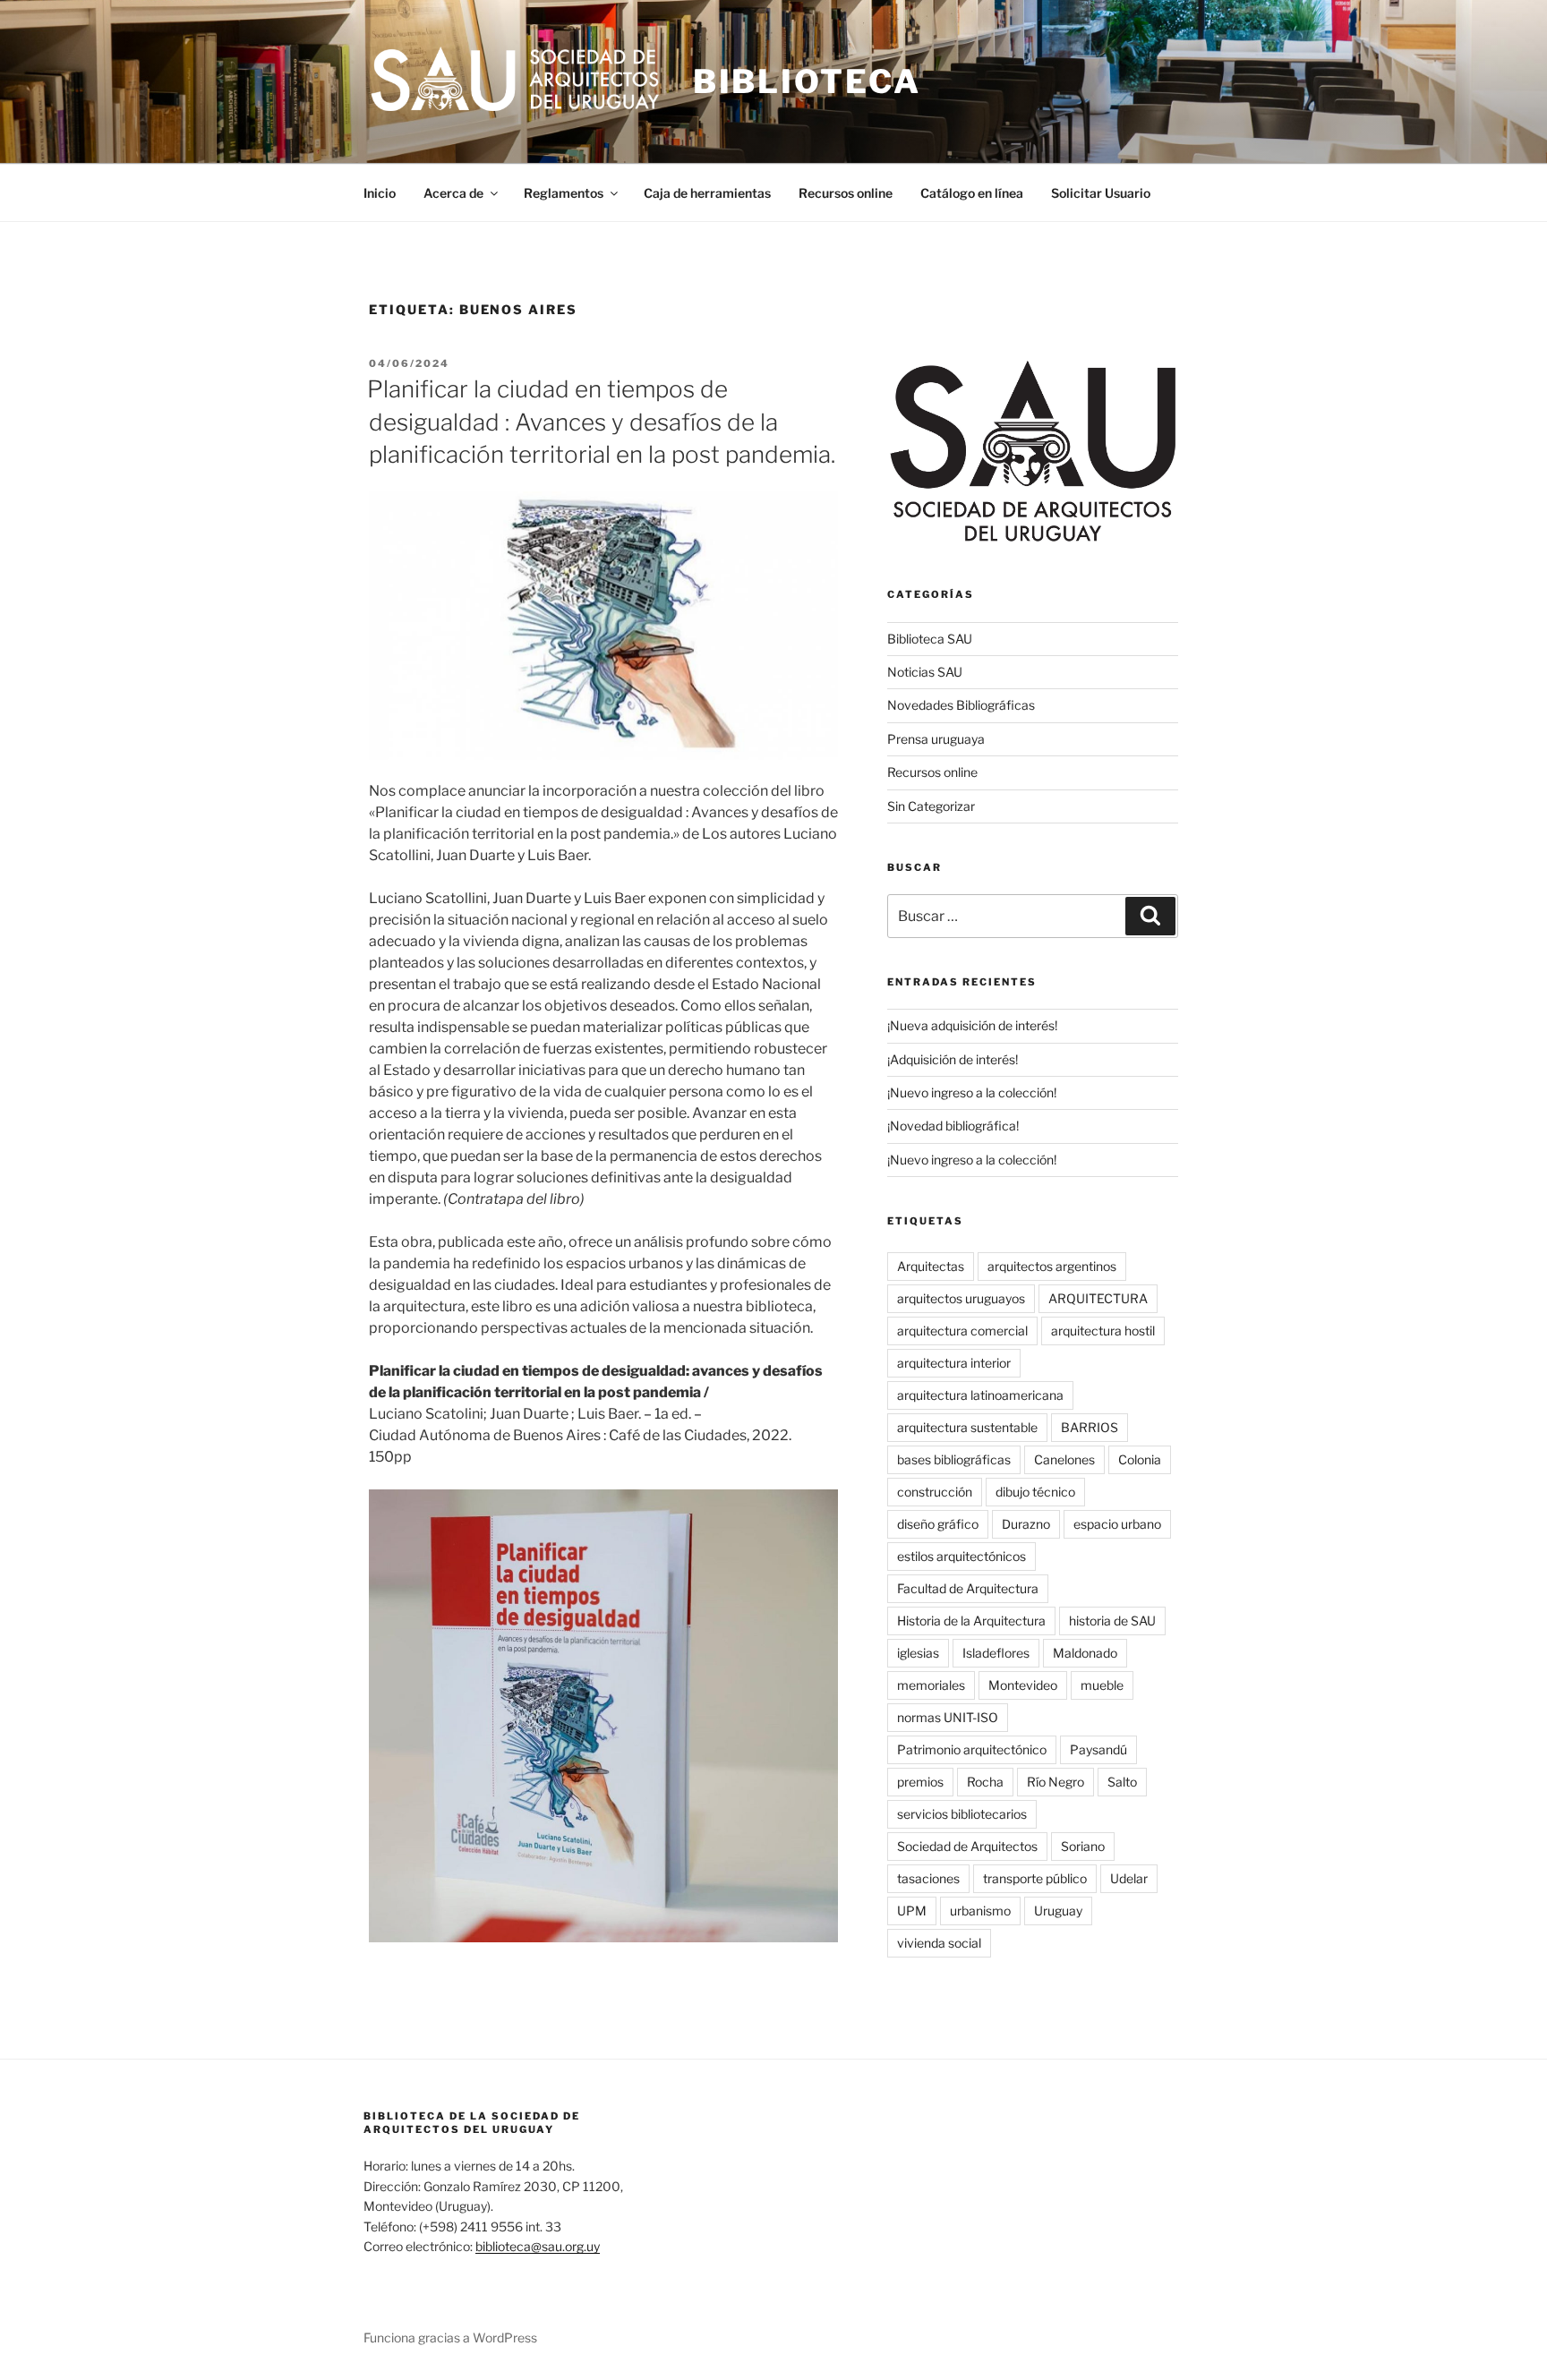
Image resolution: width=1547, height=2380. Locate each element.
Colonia (1140, 1459)
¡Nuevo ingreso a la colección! (972, 1092)
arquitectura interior (954, 1363)
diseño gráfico (938, 1524)
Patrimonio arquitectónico (972, 1749)
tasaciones (928, 1878)
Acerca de (453, 193)
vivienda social (939, 1943)
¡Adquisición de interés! (953, 1059)
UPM (912, 1911)
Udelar (1129, 1878)
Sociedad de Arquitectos (967, 1846)
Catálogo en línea (972, 193)
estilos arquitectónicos (962, 1556)
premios (920, 1782)
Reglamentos (564, 193)
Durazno (1026, 1524)
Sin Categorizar (931, 806)
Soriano (1083, 1846)
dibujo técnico (1035, 1492)
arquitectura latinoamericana (980, 1395)
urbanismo (980, 1911)
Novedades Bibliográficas (961, 705)
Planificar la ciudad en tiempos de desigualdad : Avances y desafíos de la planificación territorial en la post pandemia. (601, 422)
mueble (1102, 1685)
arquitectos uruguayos (961, 1298)
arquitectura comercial (962, 1331)
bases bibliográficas (954, 1459)
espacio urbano (1117, 1524)
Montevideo (1023, 1685)
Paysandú (1098, 1749)
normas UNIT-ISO (948, 1717)
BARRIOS (1090, 1427)
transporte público (1035, 1878)
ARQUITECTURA (1098, 1298)
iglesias (918, 1653)
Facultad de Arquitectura (968, 1588)
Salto (1122, 1782)
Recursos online (846, 193)
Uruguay (1058, 1911)
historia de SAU (1112, 1621)
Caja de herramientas (707, 193)
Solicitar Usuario (1101, 193)
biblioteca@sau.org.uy (538, 2246)
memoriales (931, 1685)
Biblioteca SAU (930, 639)
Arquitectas (931, 1266)
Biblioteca (807, 81)
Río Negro (1056, 1782)
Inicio (380, 193)
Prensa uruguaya (936, 739)
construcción (935, 1492)
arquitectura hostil (1103, 1331)
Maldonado (1085, 1653)
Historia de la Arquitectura (971, 1621)
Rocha (985, 1782)
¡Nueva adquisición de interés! (972, 1025)
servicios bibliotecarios (962, 1814)
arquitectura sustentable (967, 1427)
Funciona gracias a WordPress (450, 2337)
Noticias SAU (925, 672)
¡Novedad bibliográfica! (953, 1126)
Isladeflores (996, 1653)
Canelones (1064, 1459)
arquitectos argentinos (1052, 1266)
